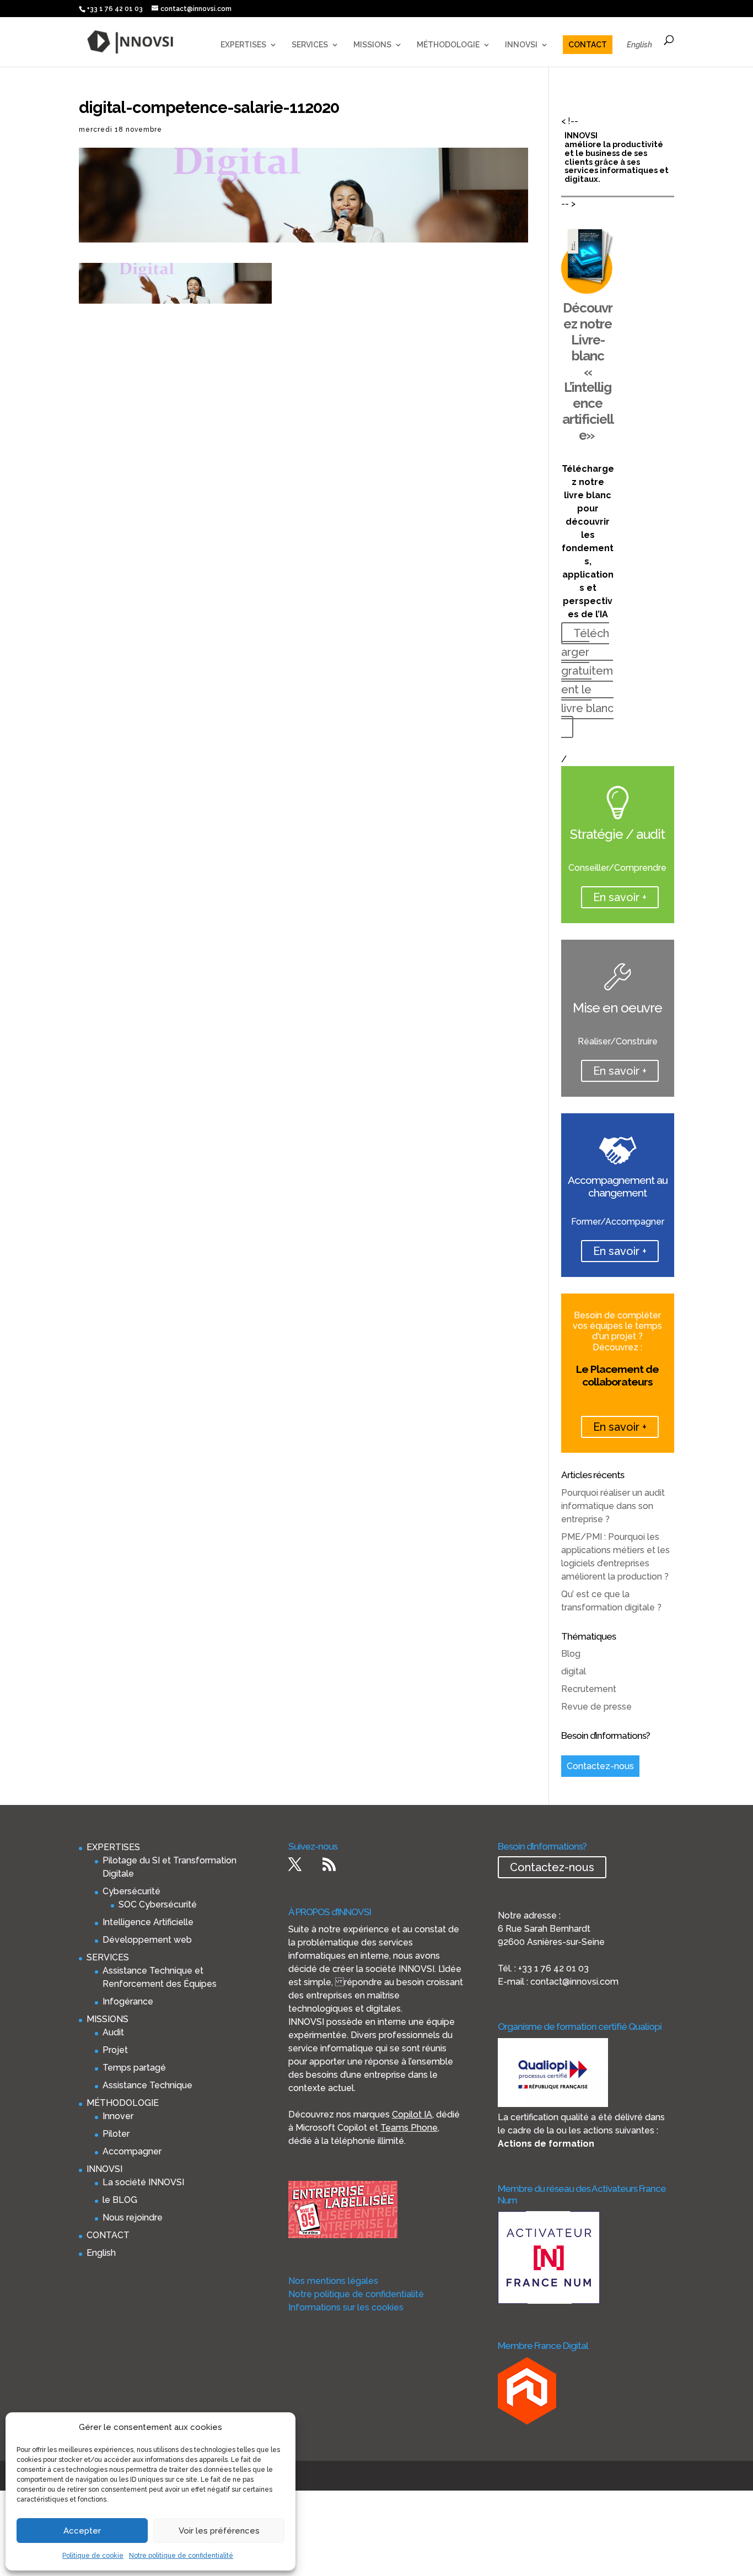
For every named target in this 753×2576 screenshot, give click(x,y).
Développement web (147, 1940)
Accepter (82, 2531)
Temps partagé (134, 2068)
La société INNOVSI (143, 2182)
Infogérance (128, 2001)
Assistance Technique (147, 2085)
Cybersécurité (131, 1891)
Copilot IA (412, 2114)
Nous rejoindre (133, 2217)
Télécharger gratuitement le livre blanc (587, 671)
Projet (115, 2050)
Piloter (116, 2134)
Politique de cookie (93, 2556)
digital (574, 1671)
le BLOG (120, 2200)
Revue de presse (596, 1707)
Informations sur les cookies (346, 2307)
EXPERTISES (243, 45)
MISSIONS (372, 45)
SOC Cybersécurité (158, 1904)
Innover (118, 2116)
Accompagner (132, 2151)
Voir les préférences (219, 2531)
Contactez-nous (600, 1766)
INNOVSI (521, 45)
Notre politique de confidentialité (181, 2556)
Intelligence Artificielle (148, 1922)
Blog (571, 1654)
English (639, 45)
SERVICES (310, 45)
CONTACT (588, 45)
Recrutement (589, 1689)
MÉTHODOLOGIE (448, 45)
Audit (113, 2032)
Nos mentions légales (333, 2281)
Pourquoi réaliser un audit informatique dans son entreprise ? (613, 1506)
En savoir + (620, 897)
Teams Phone (409, 2128)
